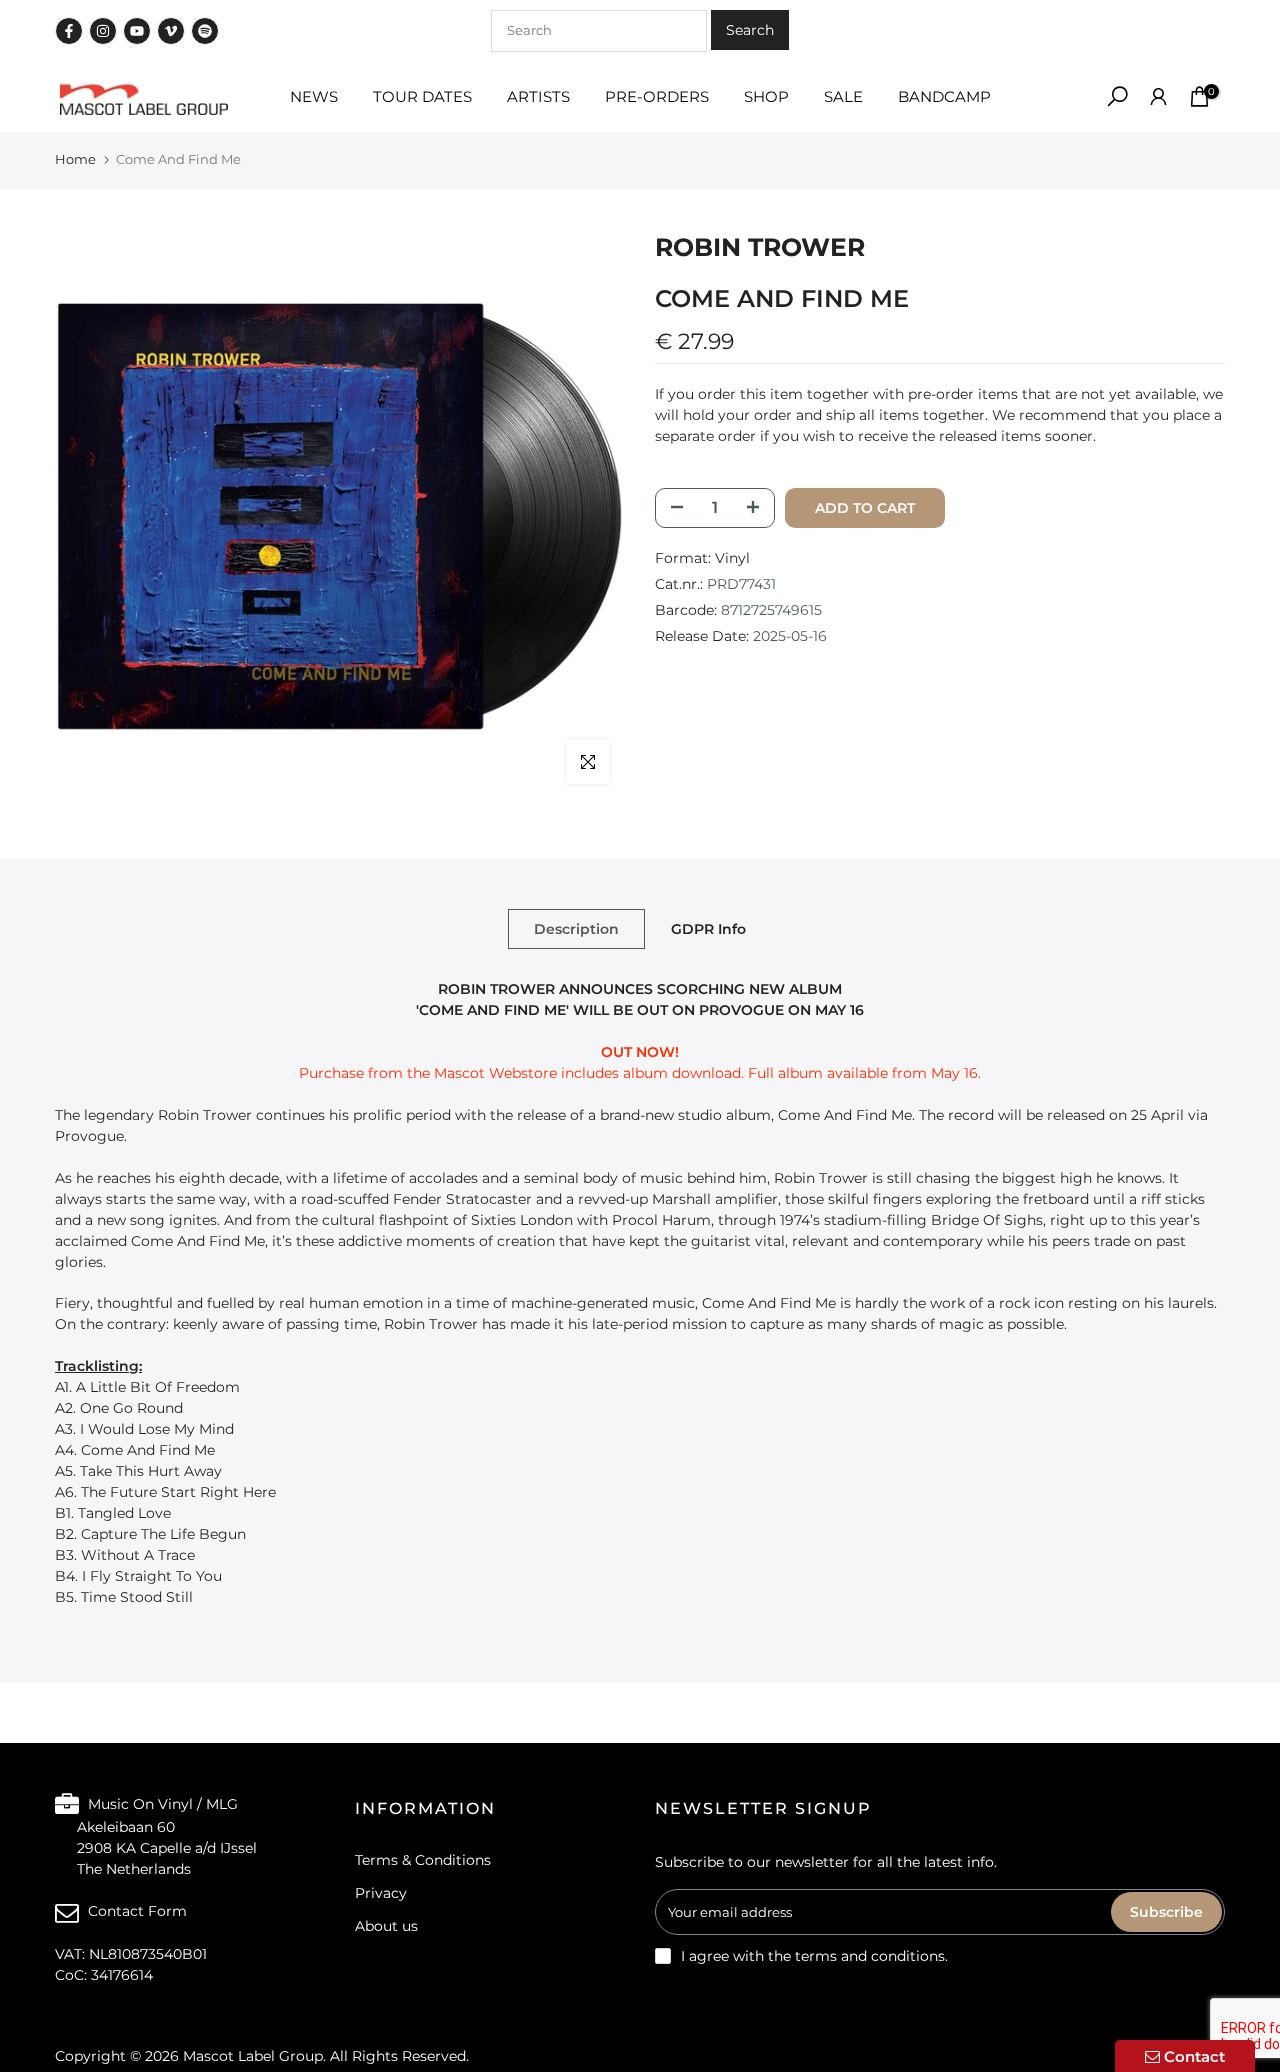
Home (75, 159)
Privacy (381, 1893)
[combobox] (599, 31)
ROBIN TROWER (760, 247)
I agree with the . (814, 1956)
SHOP (766, 96)
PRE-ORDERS (657, 96)
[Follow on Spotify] (205, 31)
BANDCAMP (944, 96)
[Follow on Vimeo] (171, 31)
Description (576, 928)
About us (386, 1926)
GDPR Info (708, 928)
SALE (843, 96)
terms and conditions (870, 1956)
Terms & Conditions (423, 1860)
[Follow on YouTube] (137, 31)
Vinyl (732, 557)
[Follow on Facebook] (69, 31)
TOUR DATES (422, 96)
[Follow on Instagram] (103, 31)
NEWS (314, 96)
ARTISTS (538, 96)
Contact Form (137, 1910)
